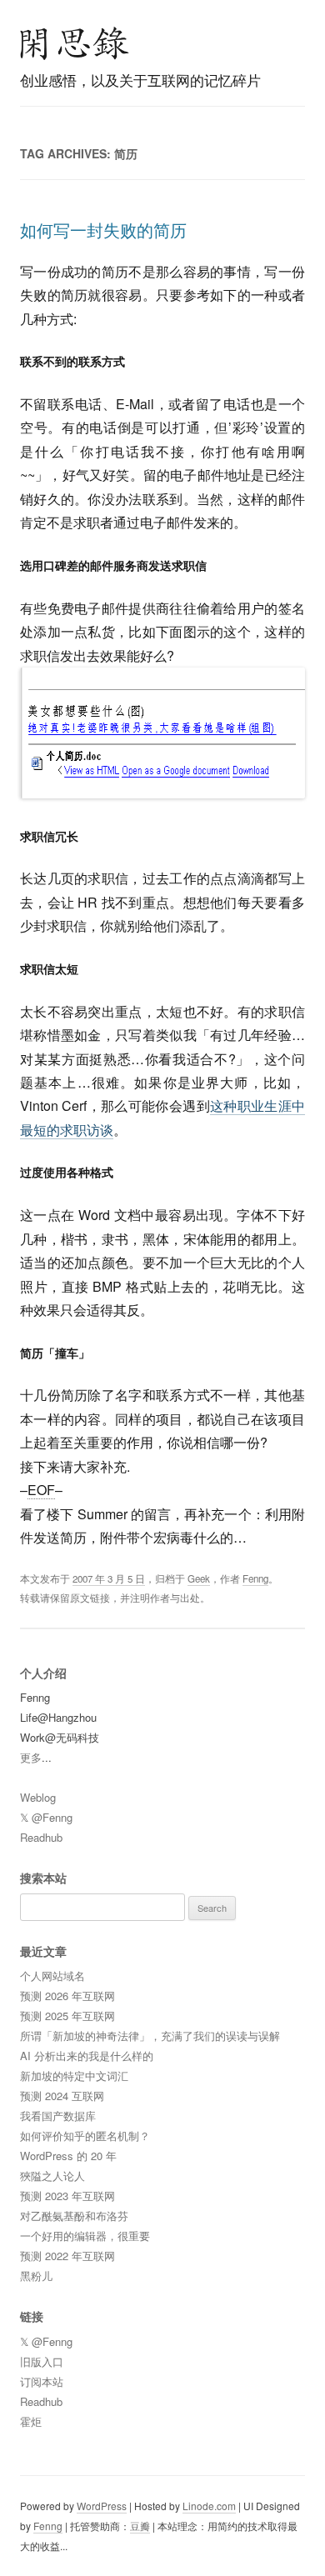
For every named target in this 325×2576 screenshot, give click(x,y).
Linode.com (209, 2506)
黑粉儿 (36, 2276)
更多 (31, 1757)
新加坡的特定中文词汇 (74, 2076)
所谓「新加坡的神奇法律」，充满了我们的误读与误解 (150, 2036)
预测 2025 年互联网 (67, 2016)
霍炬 (31, 2421)
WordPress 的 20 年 (68, 2156)
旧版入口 (42, 2361)
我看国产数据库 (58, 2116)
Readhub (41, 1837)
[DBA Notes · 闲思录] (75, 43)
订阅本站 (42, 2381)
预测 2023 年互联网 (67, 2196)
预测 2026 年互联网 (67, 1996)
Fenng (255, 1578)
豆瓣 (140, 2526)
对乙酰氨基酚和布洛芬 (74, 2216)
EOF (41, 1490)
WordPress (102, 2506)
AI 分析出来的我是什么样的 (87, 2056)
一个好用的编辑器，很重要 (85, 2236)
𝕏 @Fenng (46, 1817)
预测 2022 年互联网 (67, 2256)
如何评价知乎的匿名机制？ (85, 2136)
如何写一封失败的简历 (103, 230)
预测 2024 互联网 (62, 2096)
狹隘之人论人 (52, 2176)
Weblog (38, 1797)
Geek (199, 1578)
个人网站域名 (52, 1976)
